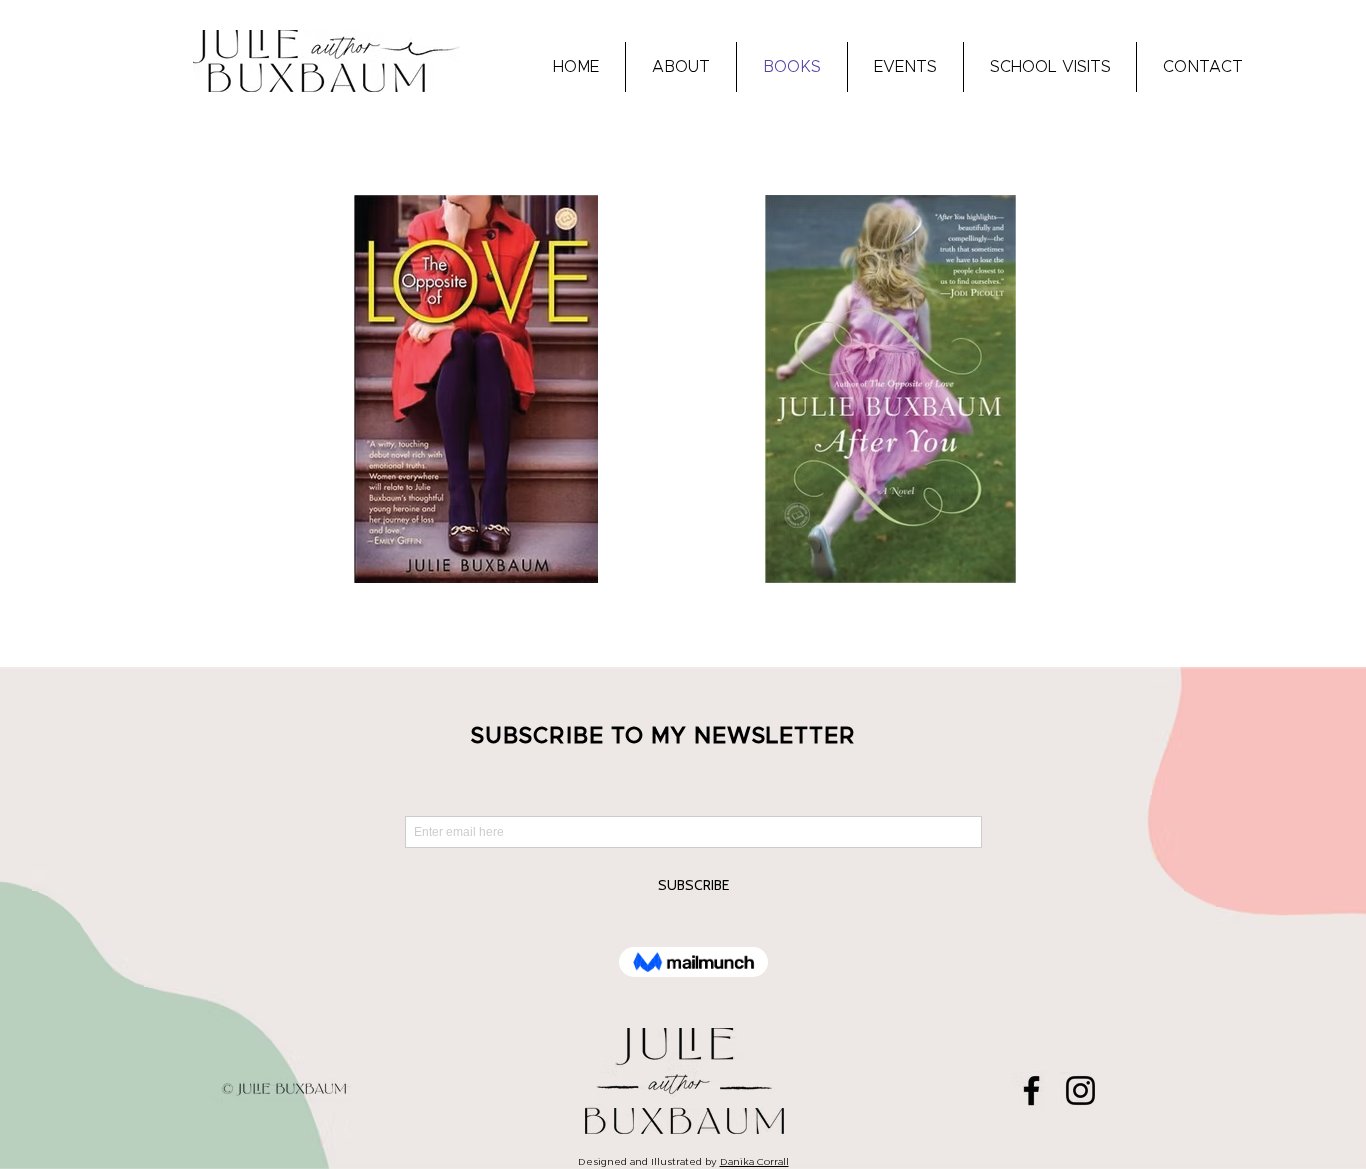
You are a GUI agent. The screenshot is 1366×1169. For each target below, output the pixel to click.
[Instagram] (1080, 1090)
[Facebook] (1031, 1090)
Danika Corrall (754, 1162)
